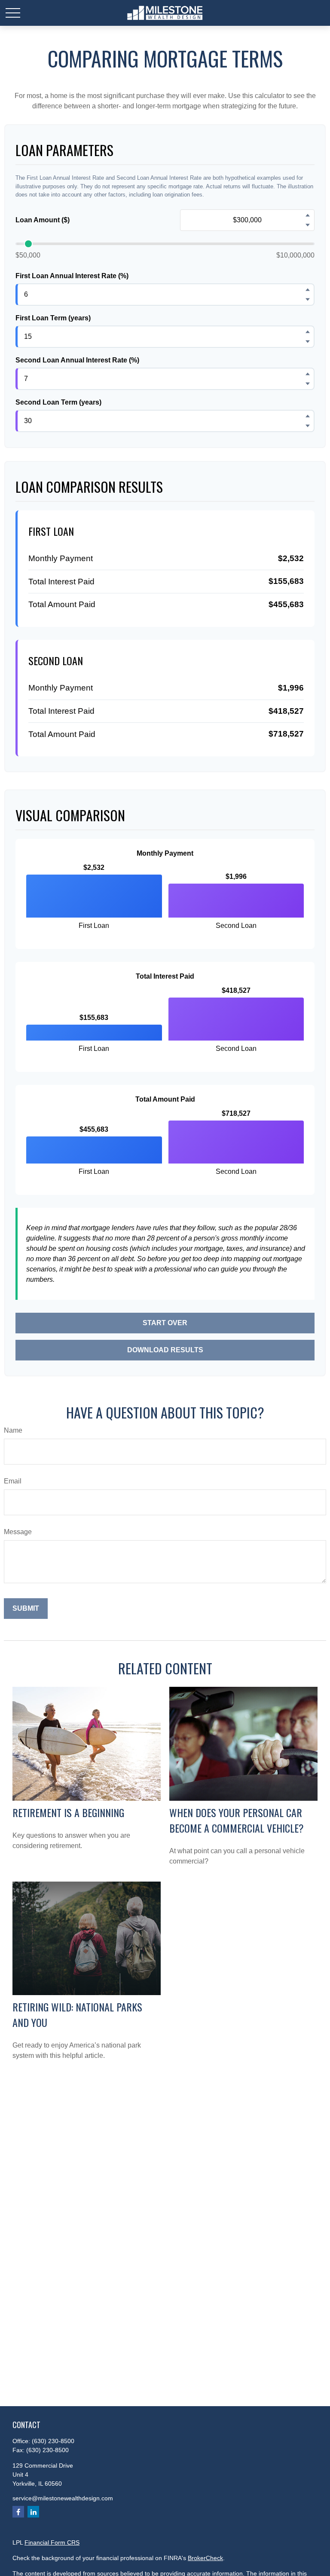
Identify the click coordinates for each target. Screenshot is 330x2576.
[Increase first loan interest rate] (308, 289)
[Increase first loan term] (308, 332)
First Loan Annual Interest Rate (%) (72, 276)
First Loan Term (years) (53, 318)
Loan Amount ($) (43, 220)
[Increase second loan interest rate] (308, 374)
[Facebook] (18, 2512)
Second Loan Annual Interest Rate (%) (77, 360)
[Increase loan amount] (308, 215)
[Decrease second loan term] (308, 426)
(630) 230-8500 (53, 2441)
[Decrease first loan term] (308, 341)
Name (13, 1430)
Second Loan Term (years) (58, 402)
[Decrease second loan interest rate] (308, 384)
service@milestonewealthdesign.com (63, 2498)
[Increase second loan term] (308, 416)
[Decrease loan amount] (308, 225)
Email (13, 1481)
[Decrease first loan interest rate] (308, 299)
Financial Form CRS (52, 2542)
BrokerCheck (205, 2558)
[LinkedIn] (33, 2512)
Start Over (165, 1323)
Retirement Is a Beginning (68, 1812)
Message (18, 1532)
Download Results (165, 1350)
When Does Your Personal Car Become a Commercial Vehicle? (237, 1820)
